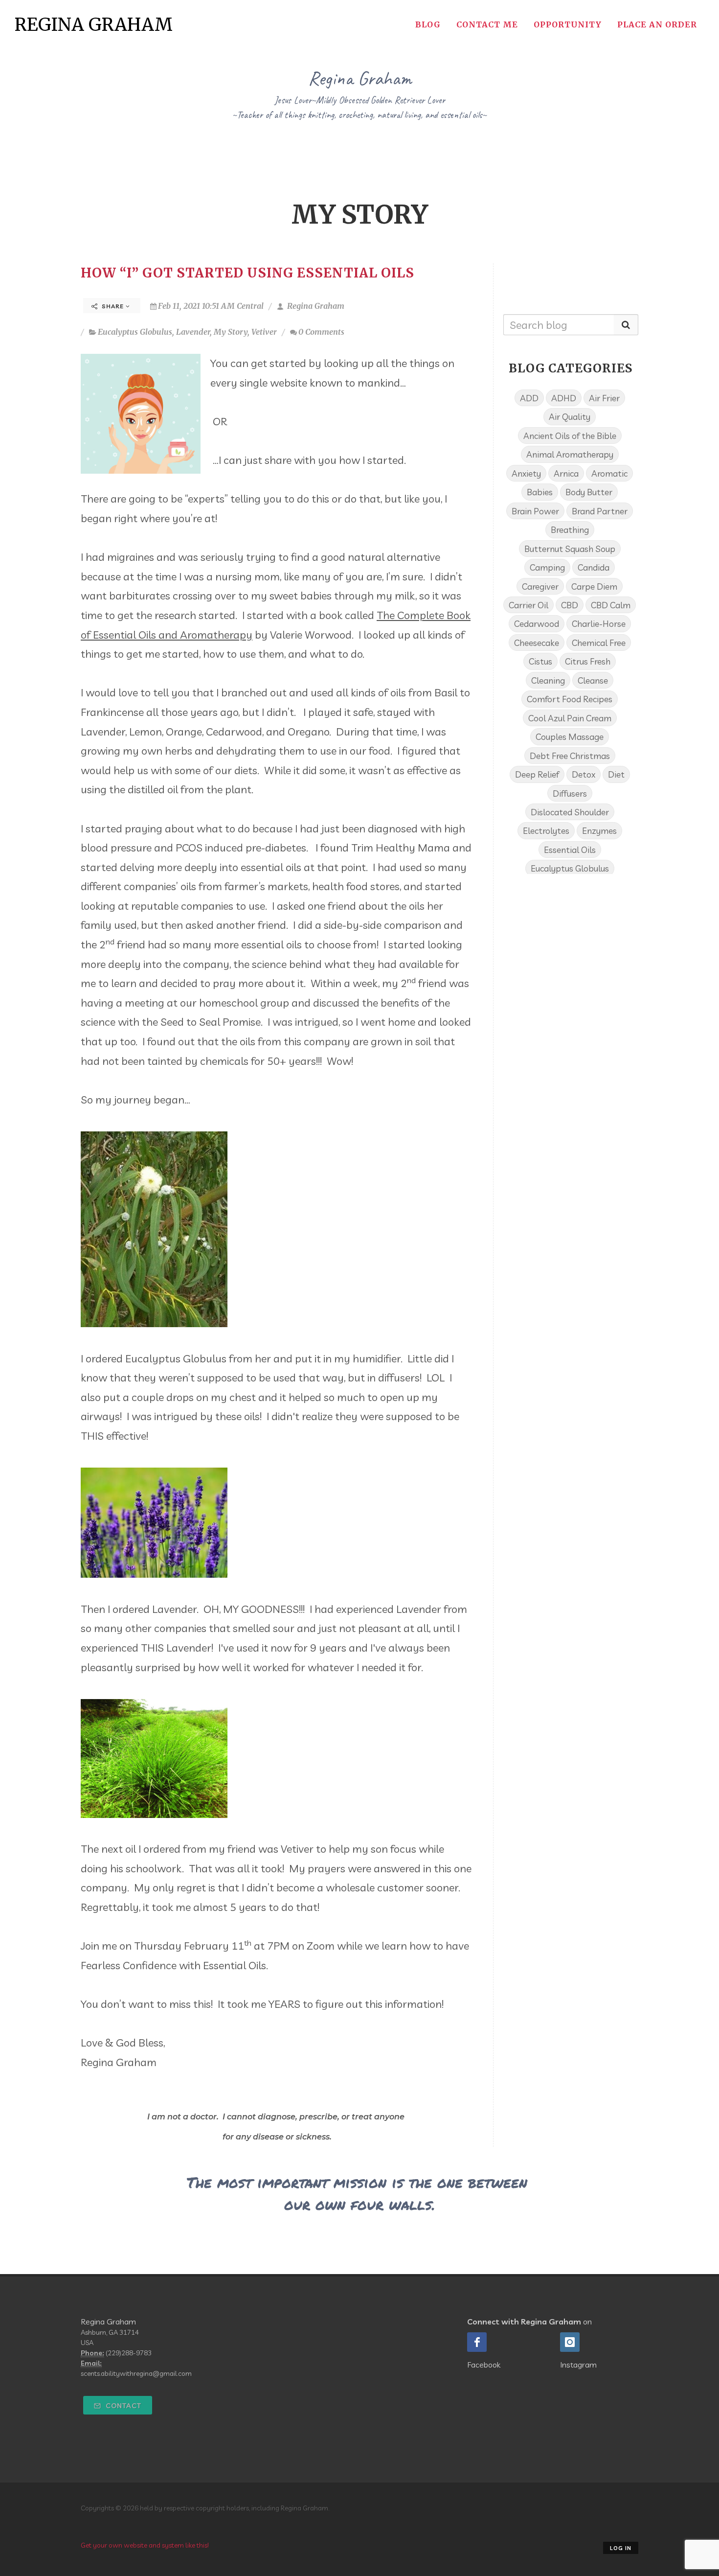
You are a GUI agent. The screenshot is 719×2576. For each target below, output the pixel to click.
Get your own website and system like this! (145, 2545)
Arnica (566, 473)
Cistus (540, 661)
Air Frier (604, 398)
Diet (616, 774)
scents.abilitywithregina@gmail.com (136, 2373)
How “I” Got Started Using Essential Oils (247, 273)
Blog (428, 24)
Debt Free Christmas (570, 756)
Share (113, 306)
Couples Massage (570, 736)
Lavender (193, 332)
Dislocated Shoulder (570, 812)
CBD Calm (611, 605)
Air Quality (570, 416)
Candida (594, 567)
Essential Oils (570, 850)
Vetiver (264, 332)
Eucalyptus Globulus (135, 332)
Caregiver (540, 586)
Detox (584, 774)
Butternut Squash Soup (570, 549)
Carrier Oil (528, 605)
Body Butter (589, 492)
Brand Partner (600, 511)
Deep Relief (537, 774)
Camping (547, 567)
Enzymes (599, 830)
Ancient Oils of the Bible (570, 436)
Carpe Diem (594, 586)
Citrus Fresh (588, 661)
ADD (529, 398)
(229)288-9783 (129, 2353)
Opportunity (568, 24)
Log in (621, 2548)
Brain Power (535, 511)
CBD (570, 605)
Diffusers (570, 793)
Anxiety (526, 473)
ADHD (564, 398)
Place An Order (657, 24)
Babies (540, 492)
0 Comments (321, 332)
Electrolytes (546, 830)
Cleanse (593, 680)
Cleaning (548, 680)
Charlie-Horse (599, 623)
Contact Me (487, 24)
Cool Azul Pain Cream (570, 718)
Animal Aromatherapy (570, 454)
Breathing (570, 529)
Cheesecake (537, 643)
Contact (123, 2406)
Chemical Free (599, 643)
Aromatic (609, 473)
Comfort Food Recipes (570, 699)
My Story (231, 332)
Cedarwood (537, 623)
